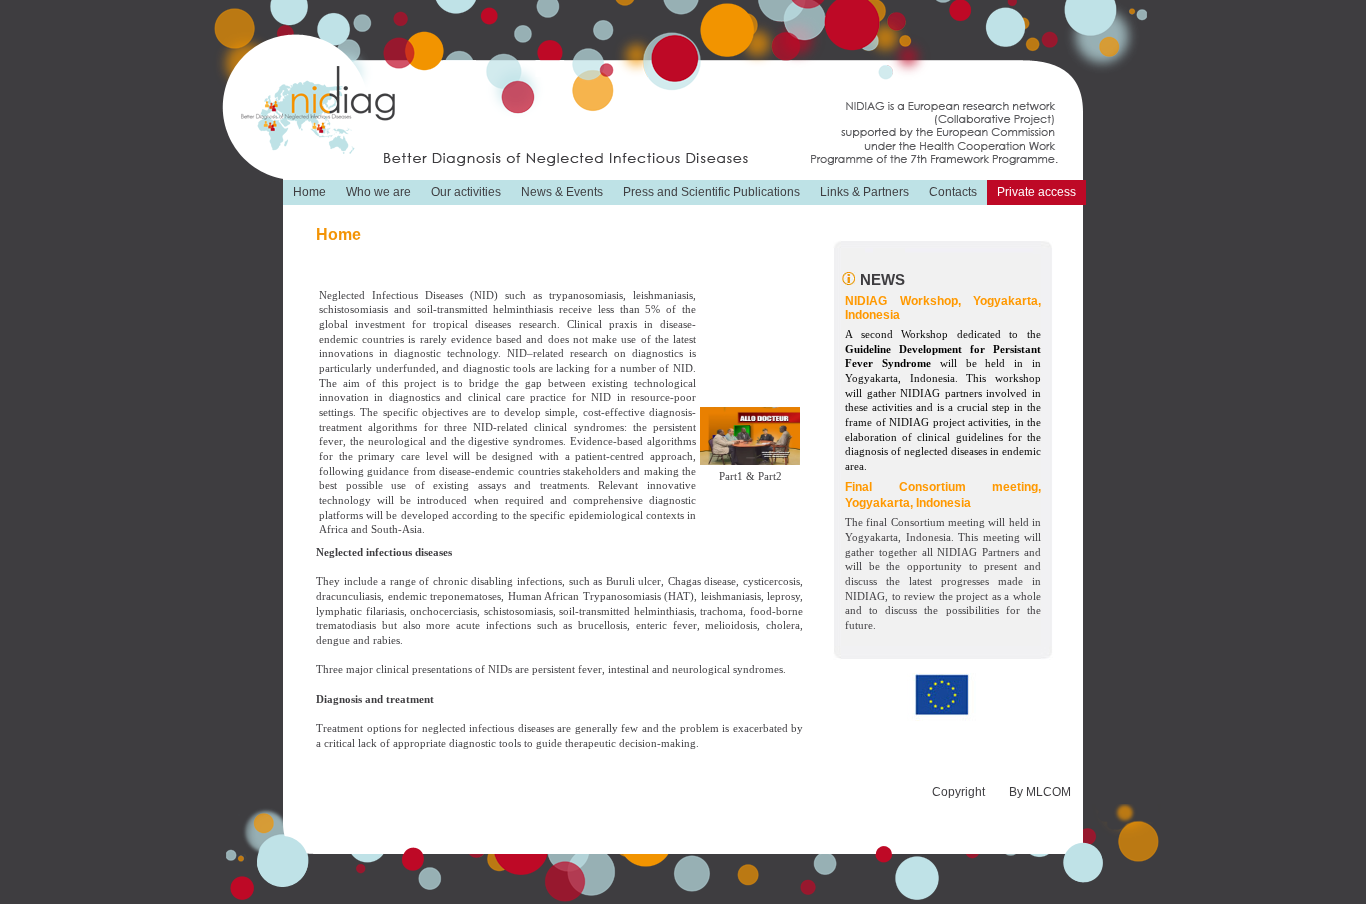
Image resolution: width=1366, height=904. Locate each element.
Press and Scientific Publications (711, 192)
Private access (1036, 192)
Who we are (378, 192)
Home (309, 192)
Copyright (958, 792)
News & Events (562, 192)
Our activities (466, 192)
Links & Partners (864, 192)
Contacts (953, 192)
